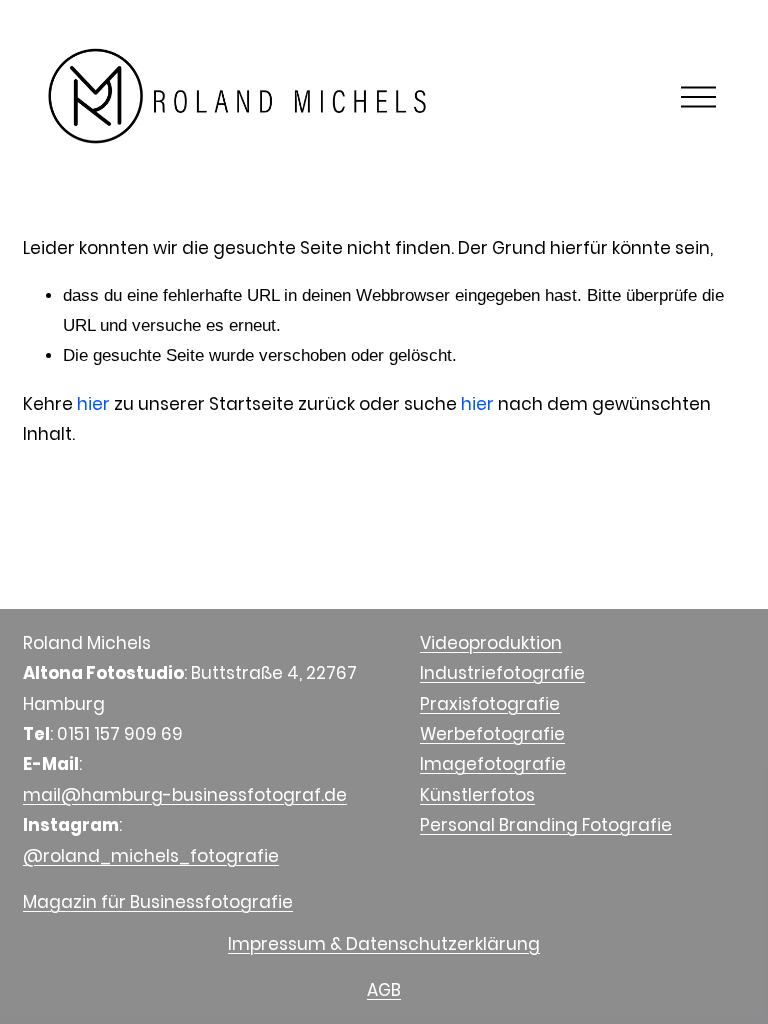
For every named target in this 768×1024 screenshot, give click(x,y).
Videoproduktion (491, 643)
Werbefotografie (492, 734)
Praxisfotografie (490, 704)
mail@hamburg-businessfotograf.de (185, 795)
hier (93, 404)
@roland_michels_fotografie (151, 856)
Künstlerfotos (477, 795)
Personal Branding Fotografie (546, 825)
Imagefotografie (493, 764)
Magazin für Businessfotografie (158, 902)
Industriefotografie (502, 673)
